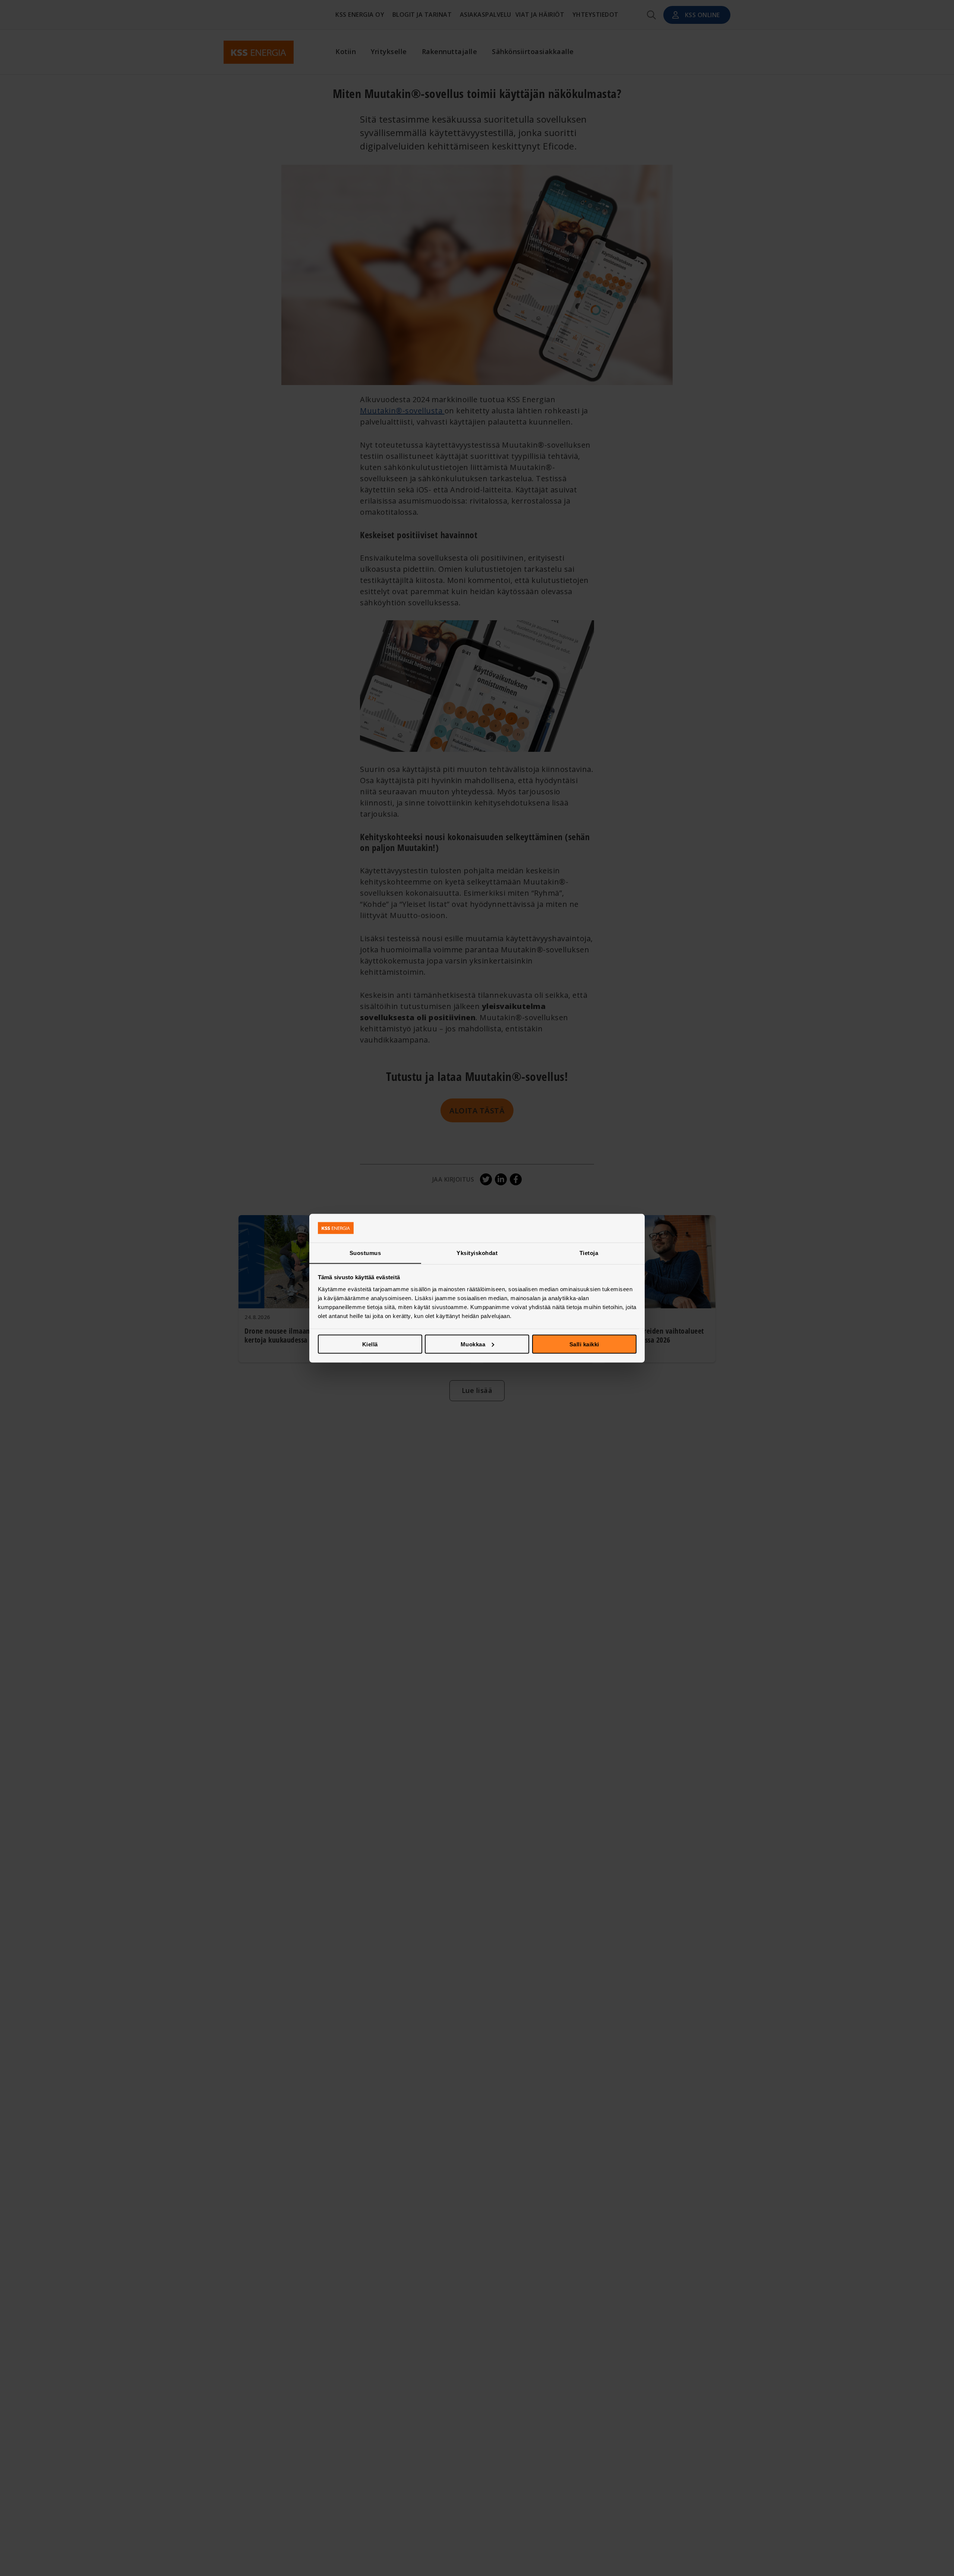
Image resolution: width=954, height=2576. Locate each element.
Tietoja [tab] (589, 1253)
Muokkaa (473, 1344)
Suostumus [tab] (365, 1253)
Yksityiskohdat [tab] (477, 1253)
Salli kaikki (584, 1344)
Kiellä (370, 1344)
